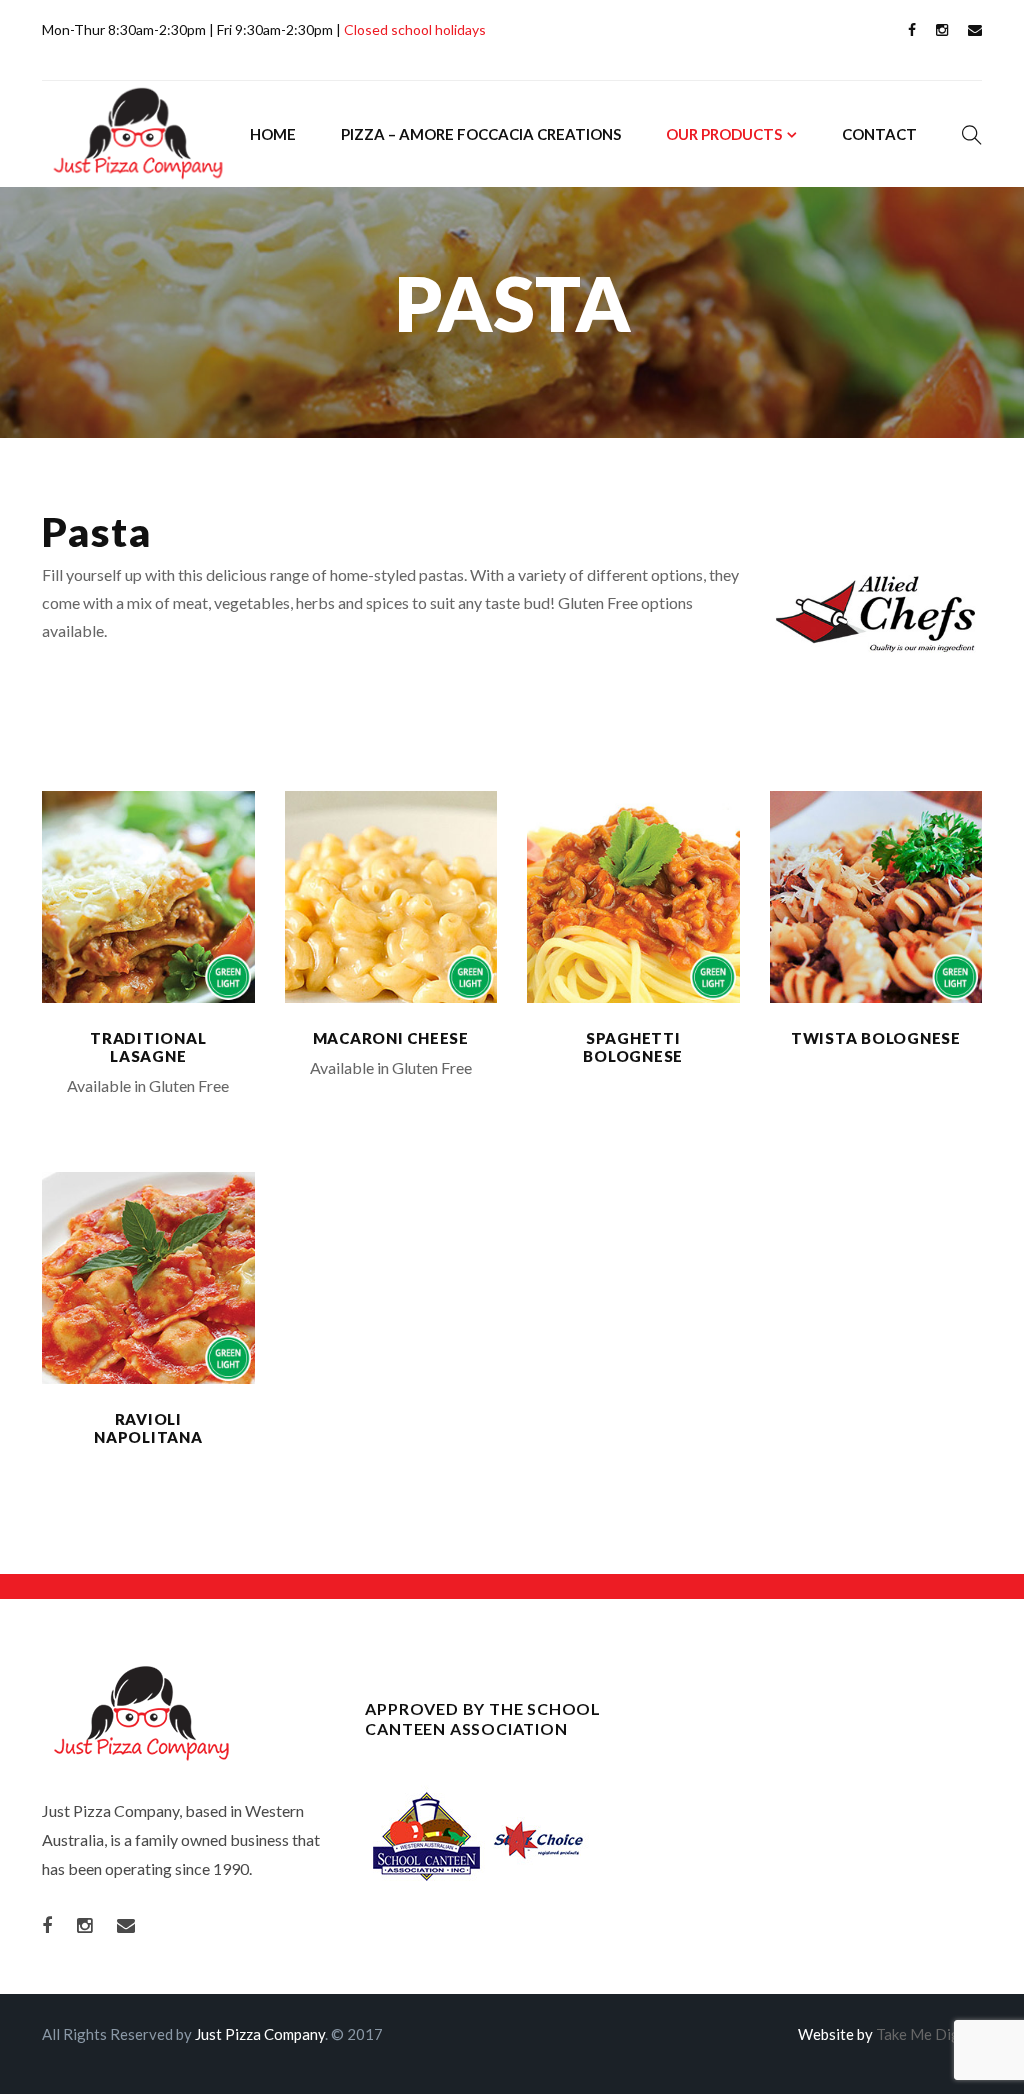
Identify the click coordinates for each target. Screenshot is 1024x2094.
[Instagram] (942, 31)
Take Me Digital (929, 2034)
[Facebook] (912, 31)
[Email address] (975, 31)
